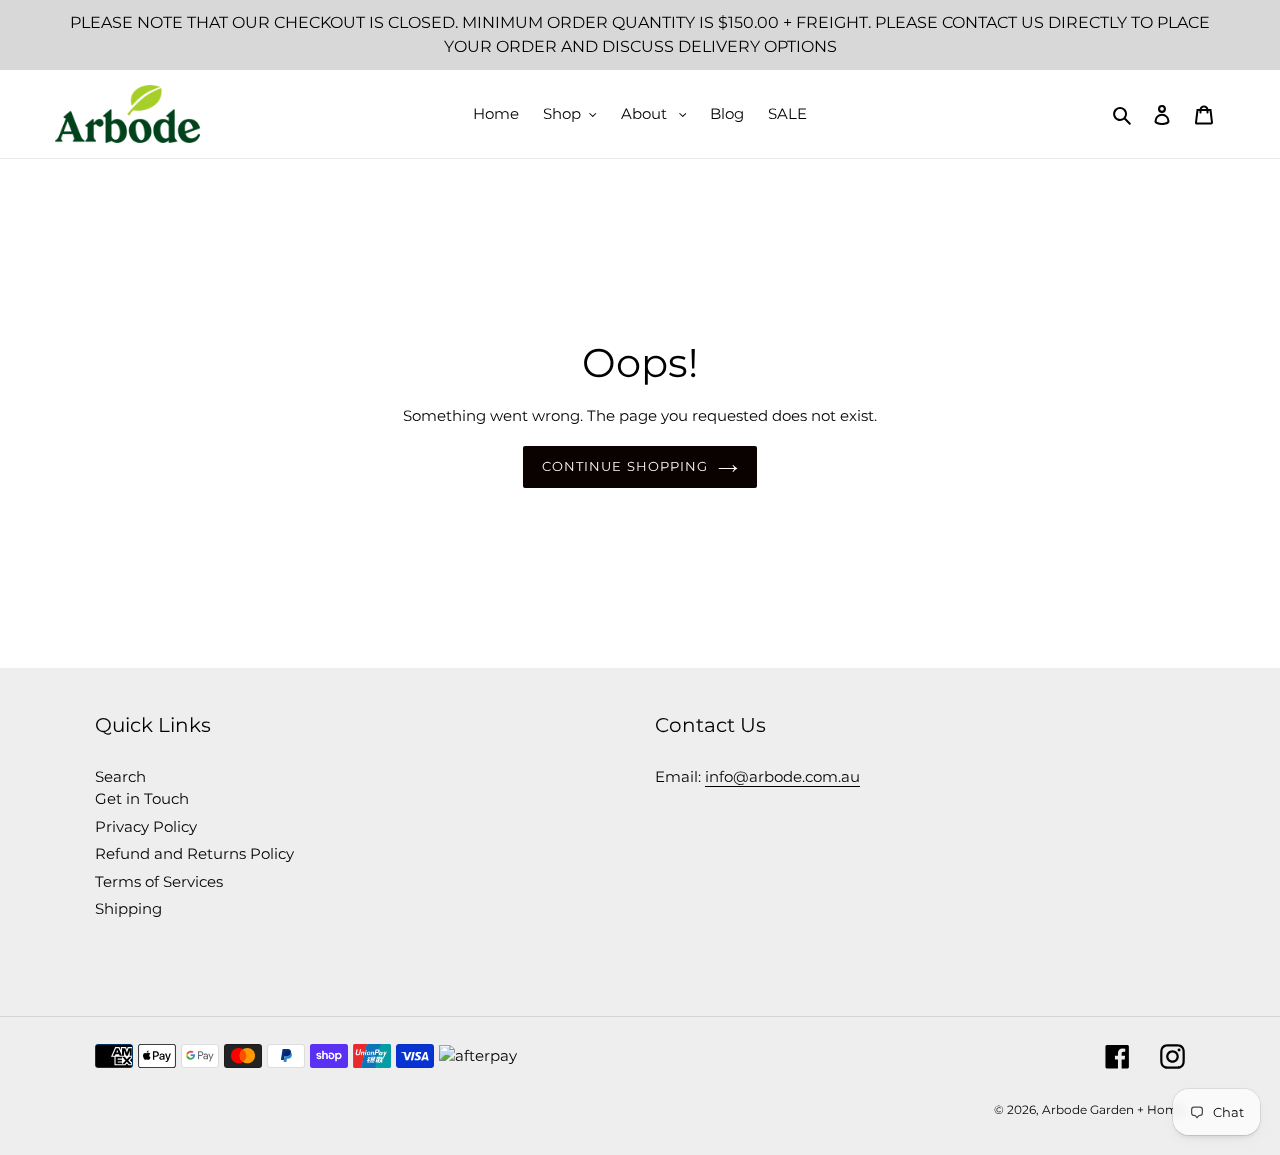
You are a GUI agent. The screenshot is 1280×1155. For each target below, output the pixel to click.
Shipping (128, 908)
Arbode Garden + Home (1113, 1109)
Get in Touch (142, 798)
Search (120, 776)
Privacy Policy (146, 826)
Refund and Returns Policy (194, 853)
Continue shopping (625, 466)
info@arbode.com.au (782, 776)
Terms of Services (159, 881)
